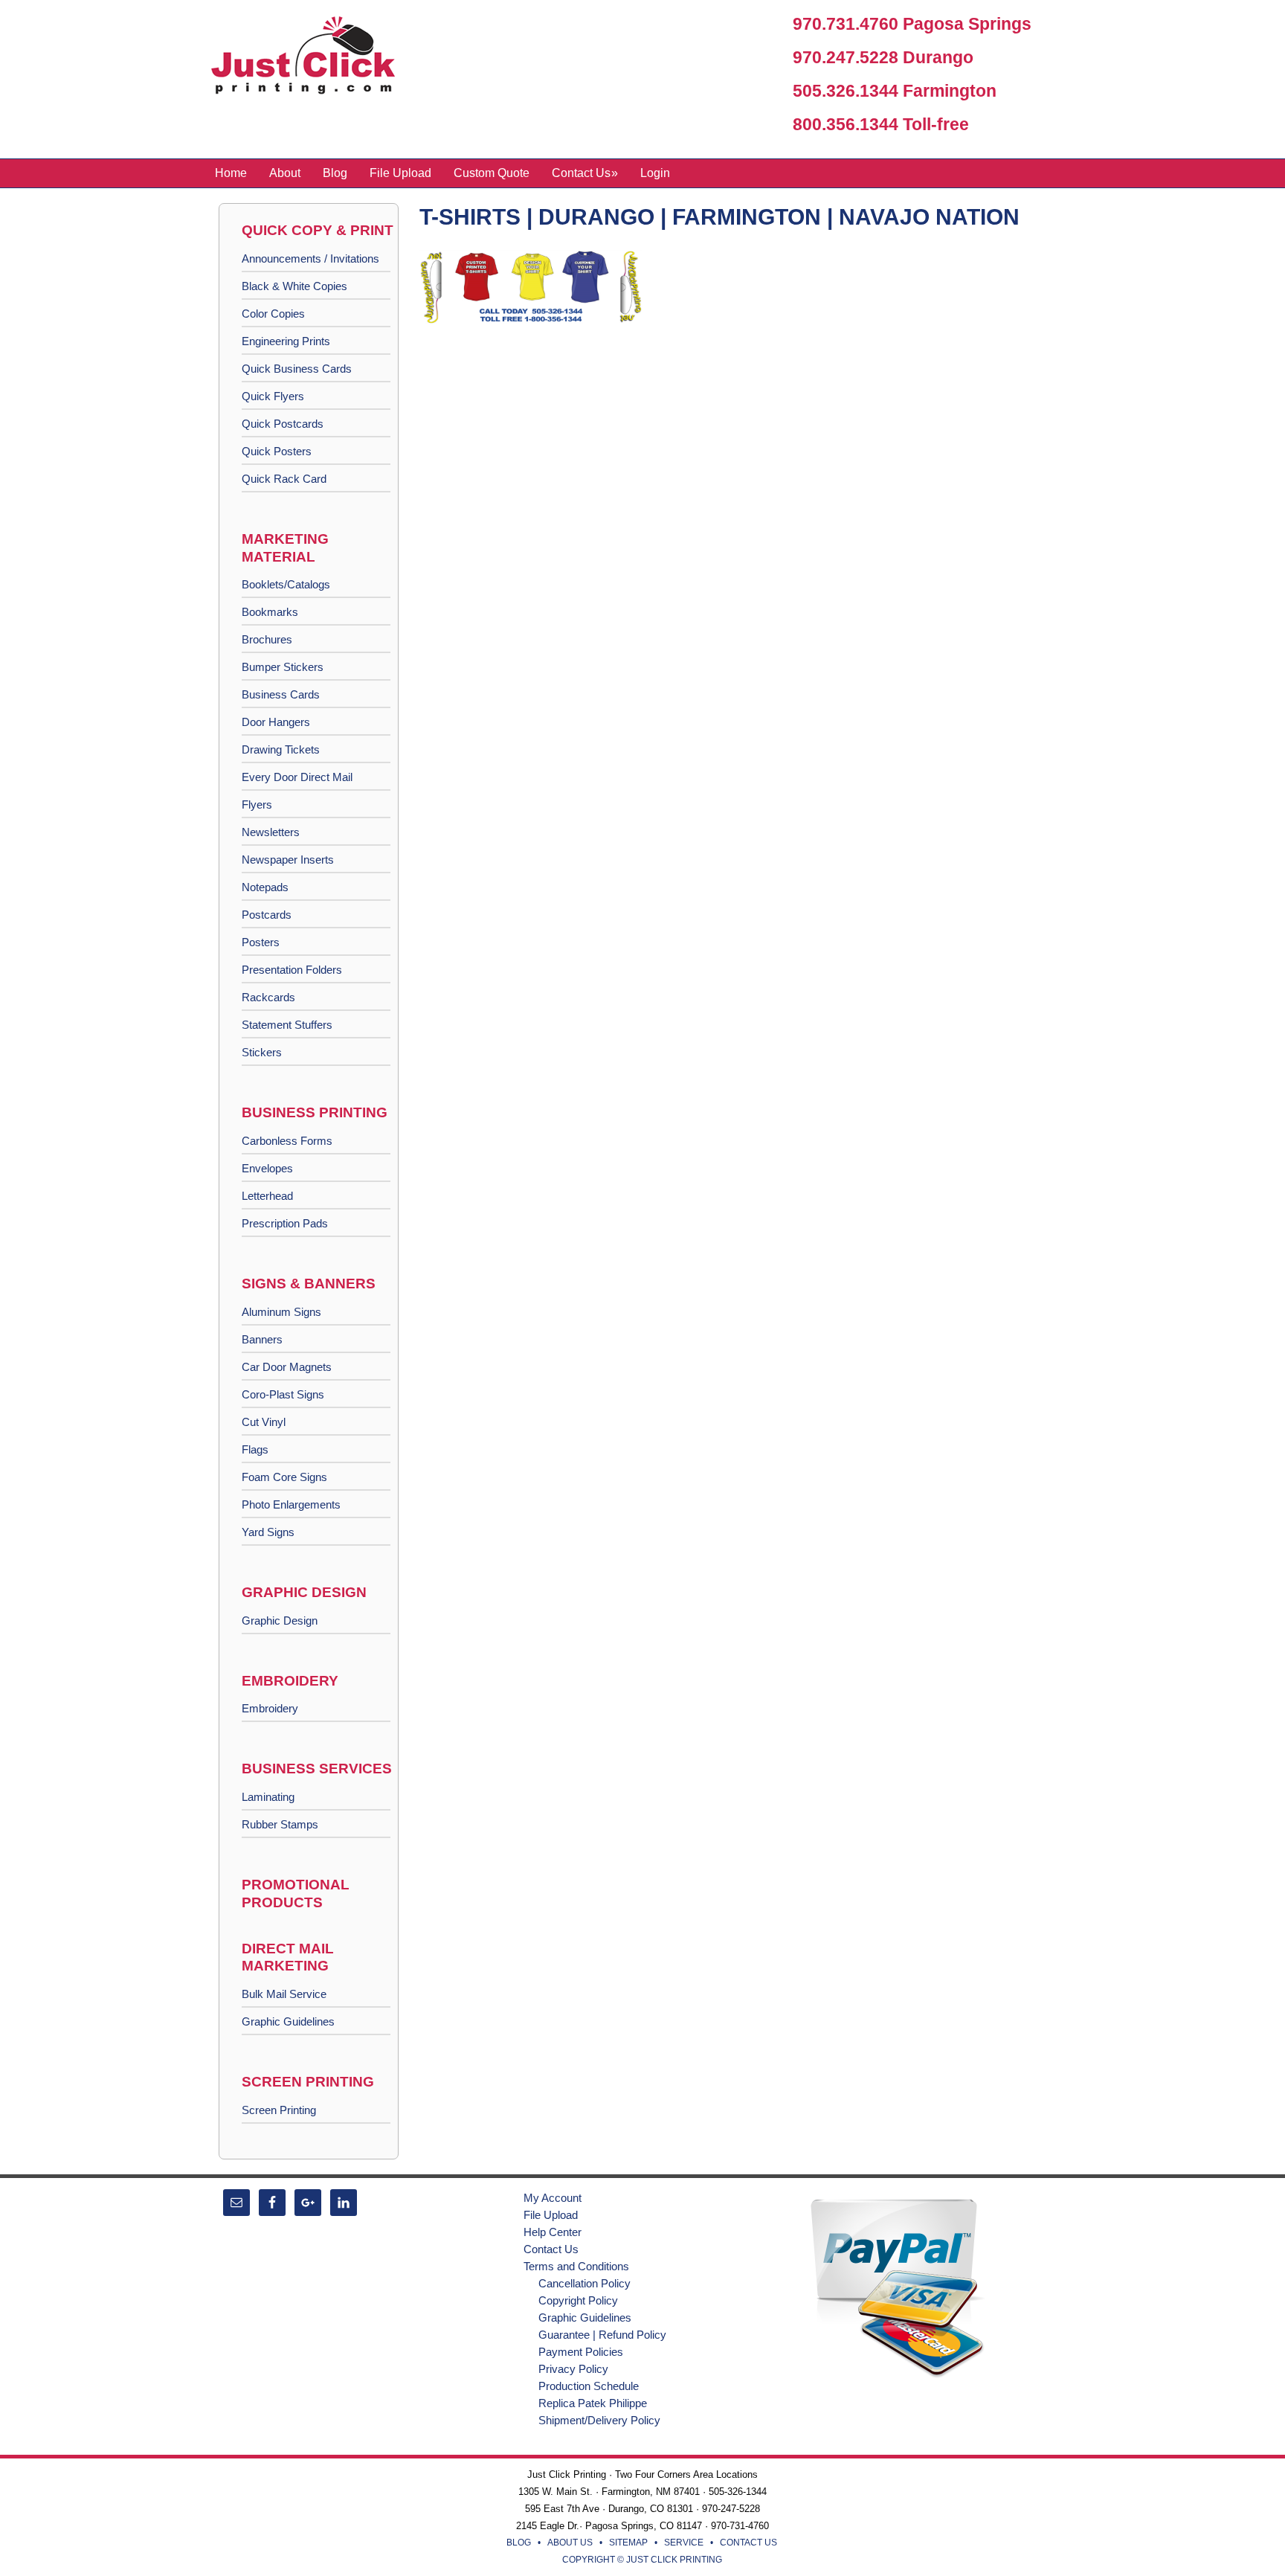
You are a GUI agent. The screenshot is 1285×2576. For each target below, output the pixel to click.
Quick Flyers (273, 396)
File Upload (551, 2215)
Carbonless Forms (287, 1141)
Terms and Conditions (576, 2266)
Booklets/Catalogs (286, 584)
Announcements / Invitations (310, 258)
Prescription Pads (285, 1223)
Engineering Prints (286, 341)
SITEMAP (628, 2543)
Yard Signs (268, 1532)
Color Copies (273, 314)
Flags (255, 1449)
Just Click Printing (315, 59)
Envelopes (267, 1168)
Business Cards (281, 694)
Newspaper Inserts (288, 860)
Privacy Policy (573, 2369)
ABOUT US (570, 2543)
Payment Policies (581, 2352)
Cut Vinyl (264, 1422)
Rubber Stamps (280, 1824)
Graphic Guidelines (288, 2021)
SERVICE (684, 2543)
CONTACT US (748, 2543)
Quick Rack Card (284, 479)
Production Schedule (589, 2386)
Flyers (257, 804)
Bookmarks (270, 612)
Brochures (267, 639)
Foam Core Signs (284, 1477)
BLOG (519, 2543)
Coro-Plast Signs (283, 1394)
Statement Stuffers (287, 1025)
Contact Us (551, 2249)
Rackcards (268, 997)
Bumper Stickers (283, 667)
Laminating (268, 1797)
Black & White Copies (294, 286)
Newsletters (271, 832)
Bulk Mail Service (284, 1994)
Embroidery (270, 1708)
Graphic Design (280, 1621)
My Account (553, 2198)
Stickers (262, 1052)
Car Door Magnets (287, 1367)
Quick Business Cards (297, 369)
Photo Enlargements (291, 1504)
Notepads (265, 887)
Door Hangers (276, 722)
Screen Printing (279, 2110)
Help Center (553, 2232)
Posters (261, 942)
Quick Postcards (283, 424)
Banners (262, 1339)
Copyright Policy (578, 2300)
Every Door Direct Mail (297, 777)
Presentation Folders (292, 970)
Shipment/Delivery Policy (599, 2420)
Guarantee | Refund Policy (602, 2335)
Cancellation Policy (584, 2283)
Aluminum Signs (281, 1312)
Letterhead (267, 1196)
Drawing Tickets (281, 749)
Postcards (267, 915)
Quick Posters (277, 451)
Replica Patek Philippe (593, 2403)
